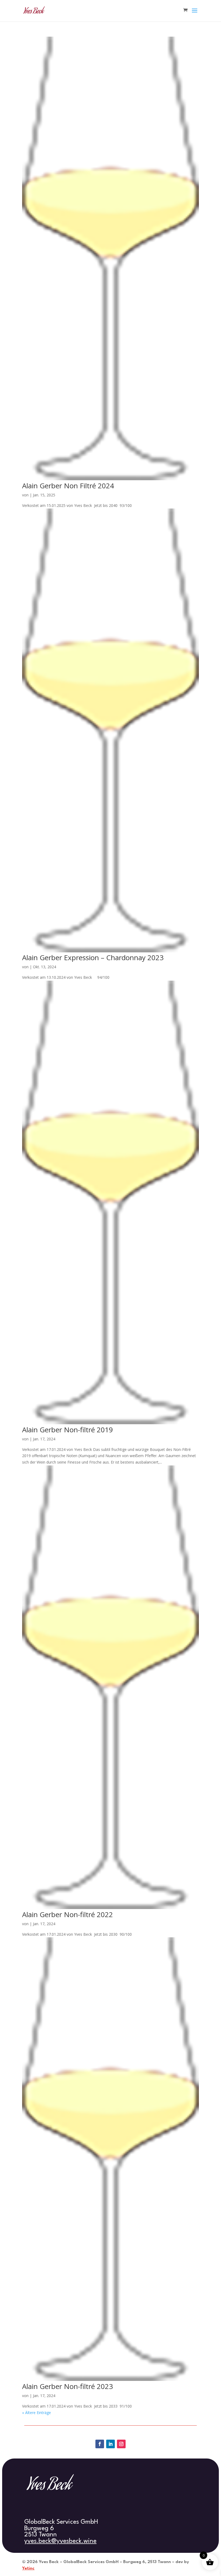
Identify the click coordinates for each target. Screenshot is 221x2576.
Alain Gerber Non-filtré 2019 (68, 1430)
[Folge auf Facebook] (100, 2444)
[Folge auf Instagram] (121, 2444)
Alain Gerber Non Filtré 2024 (68, 486)
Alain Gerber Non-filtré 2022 (68, 1914)
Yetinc (28, 2568)
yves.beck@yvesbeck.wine (60, 2541)
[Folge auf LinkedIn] (110, 2444)
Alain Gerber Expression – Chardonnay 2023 (93, 957)
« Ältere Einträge (37, 2413)
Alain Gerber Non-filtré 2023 (68, 2386)
